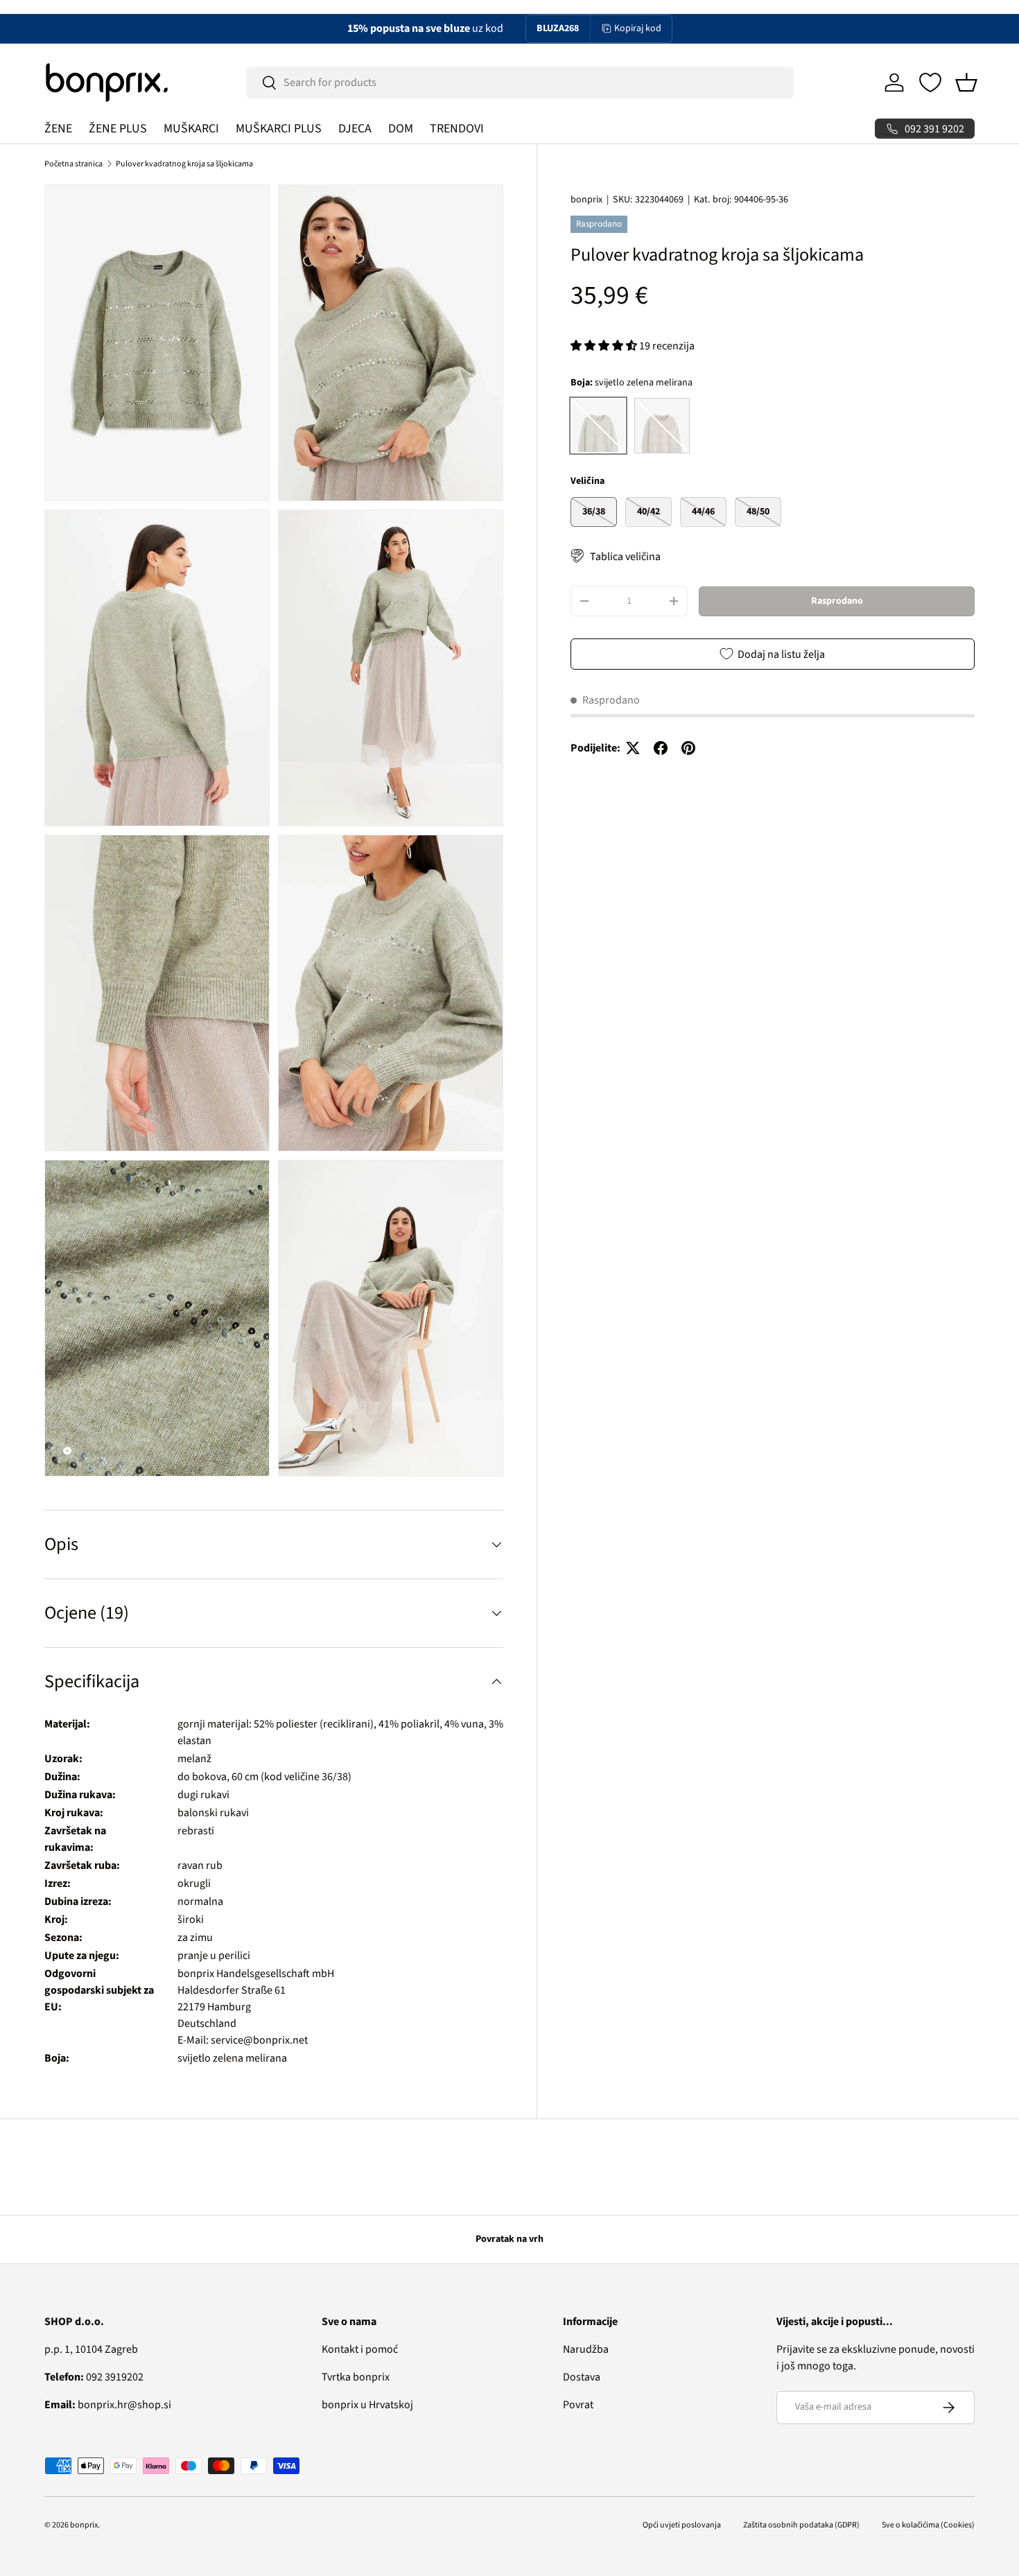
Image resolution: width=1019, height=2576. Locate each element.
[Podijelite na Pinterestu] (688, 748)
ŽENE (58, 129)
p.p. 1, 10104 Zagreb (91, 2349)
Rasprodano (837, 601)
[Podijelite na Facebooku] (661, 748)
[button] (966, 82)
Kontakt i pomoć (360, 2349)
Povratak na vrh (509, 2239)
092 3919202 (94, 2377)
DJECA (355, 129)
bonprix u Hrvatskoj (367, 2405)
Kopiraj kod (638, 28)
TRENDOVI (457, 129)
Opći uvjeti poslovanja (682, 2525)
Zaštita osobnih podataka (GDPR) (801, 2525)
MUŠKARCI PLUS (279, 129)
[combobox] (520, 82)
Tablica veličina (625, 556)
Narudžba (586, 2349)
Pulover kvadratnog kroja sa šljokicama (184, 164)
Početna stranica (73, 164)
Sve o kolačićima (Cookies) (928, 2525)
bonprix (586, 200)
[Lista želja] (930, 82)
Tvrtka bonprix (356, 2377)
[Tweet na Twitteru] (633, 748)
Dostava (582, 2377)
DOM (401, 129)
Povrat (578, 2405)
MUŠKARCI (191, 129)
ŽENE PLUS (118, 129)
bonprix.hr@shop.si (108, 2405)
